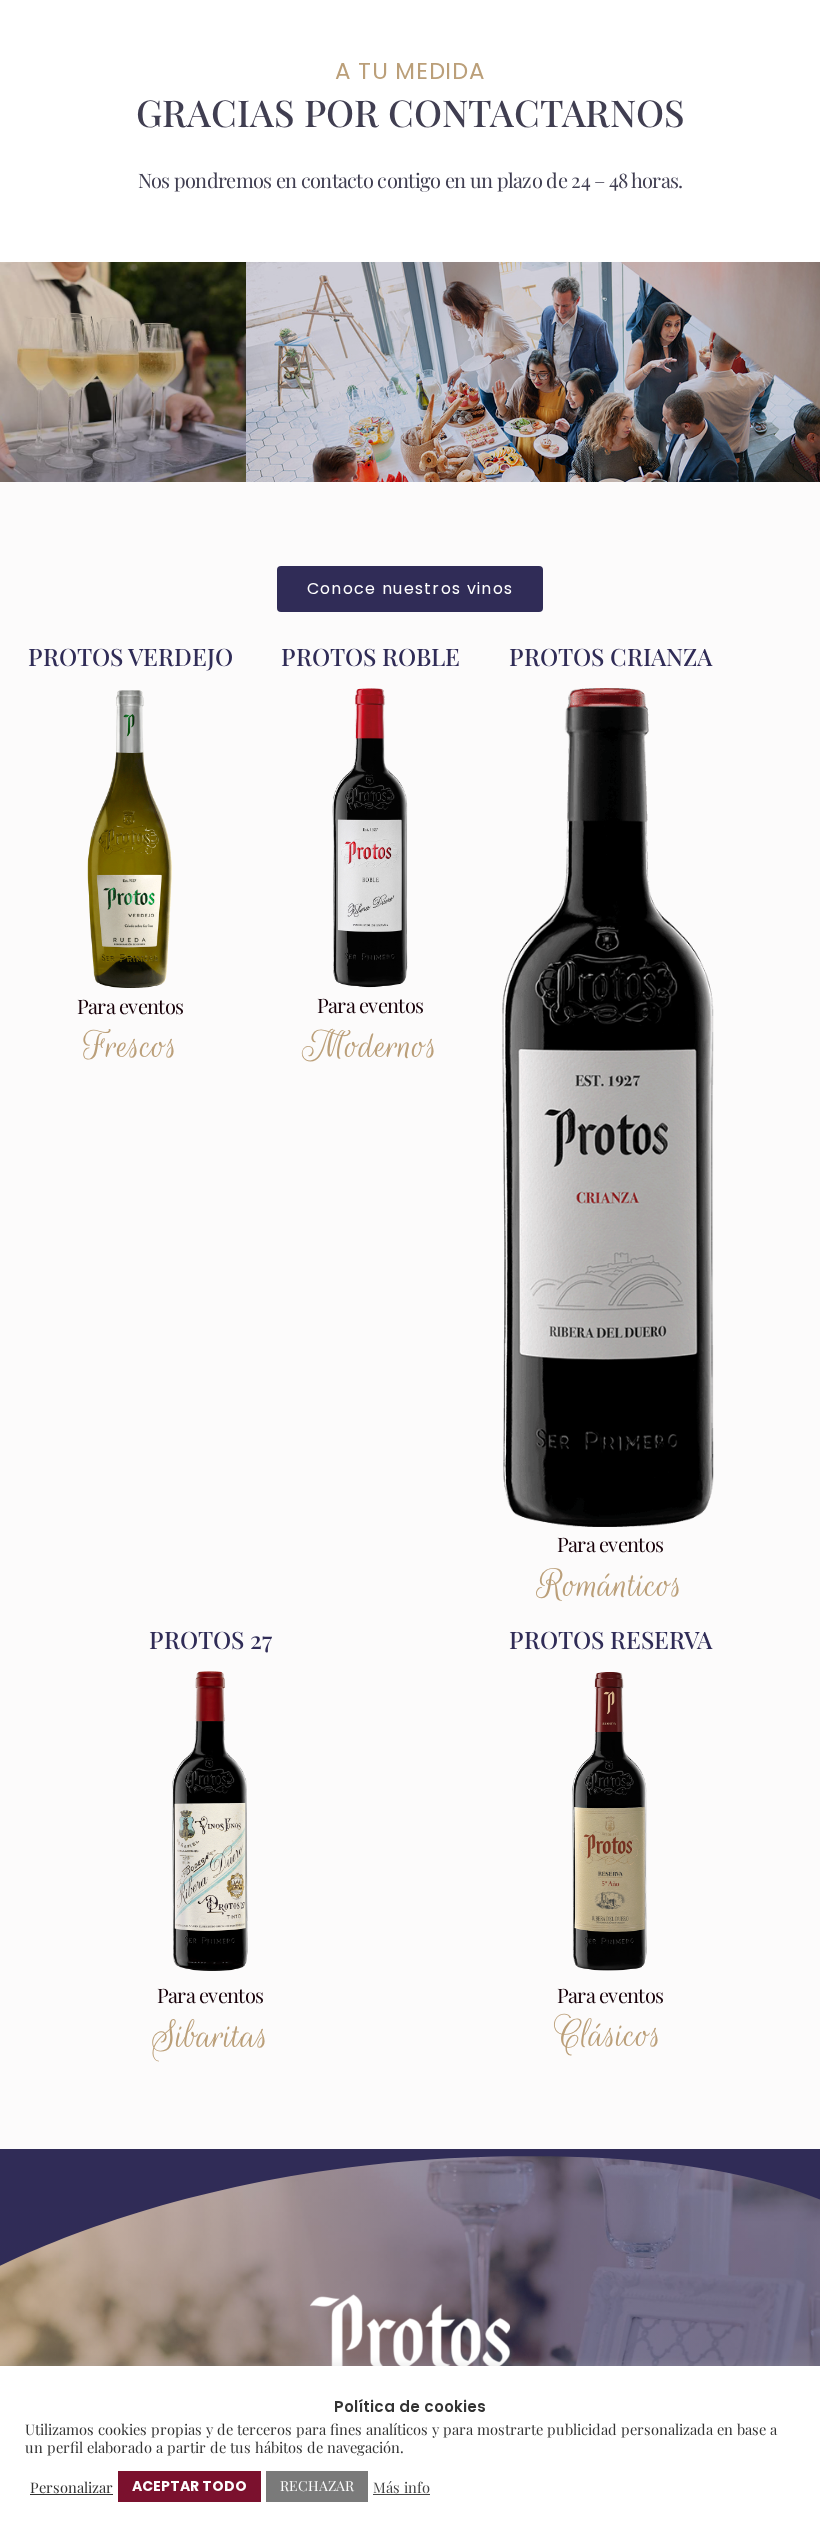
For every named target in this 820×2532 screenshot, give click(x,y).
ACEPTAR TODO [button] (189, 2486)
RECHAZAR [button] (317, 2485)
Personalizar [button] (71, 2487)
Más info (401, 2487)
